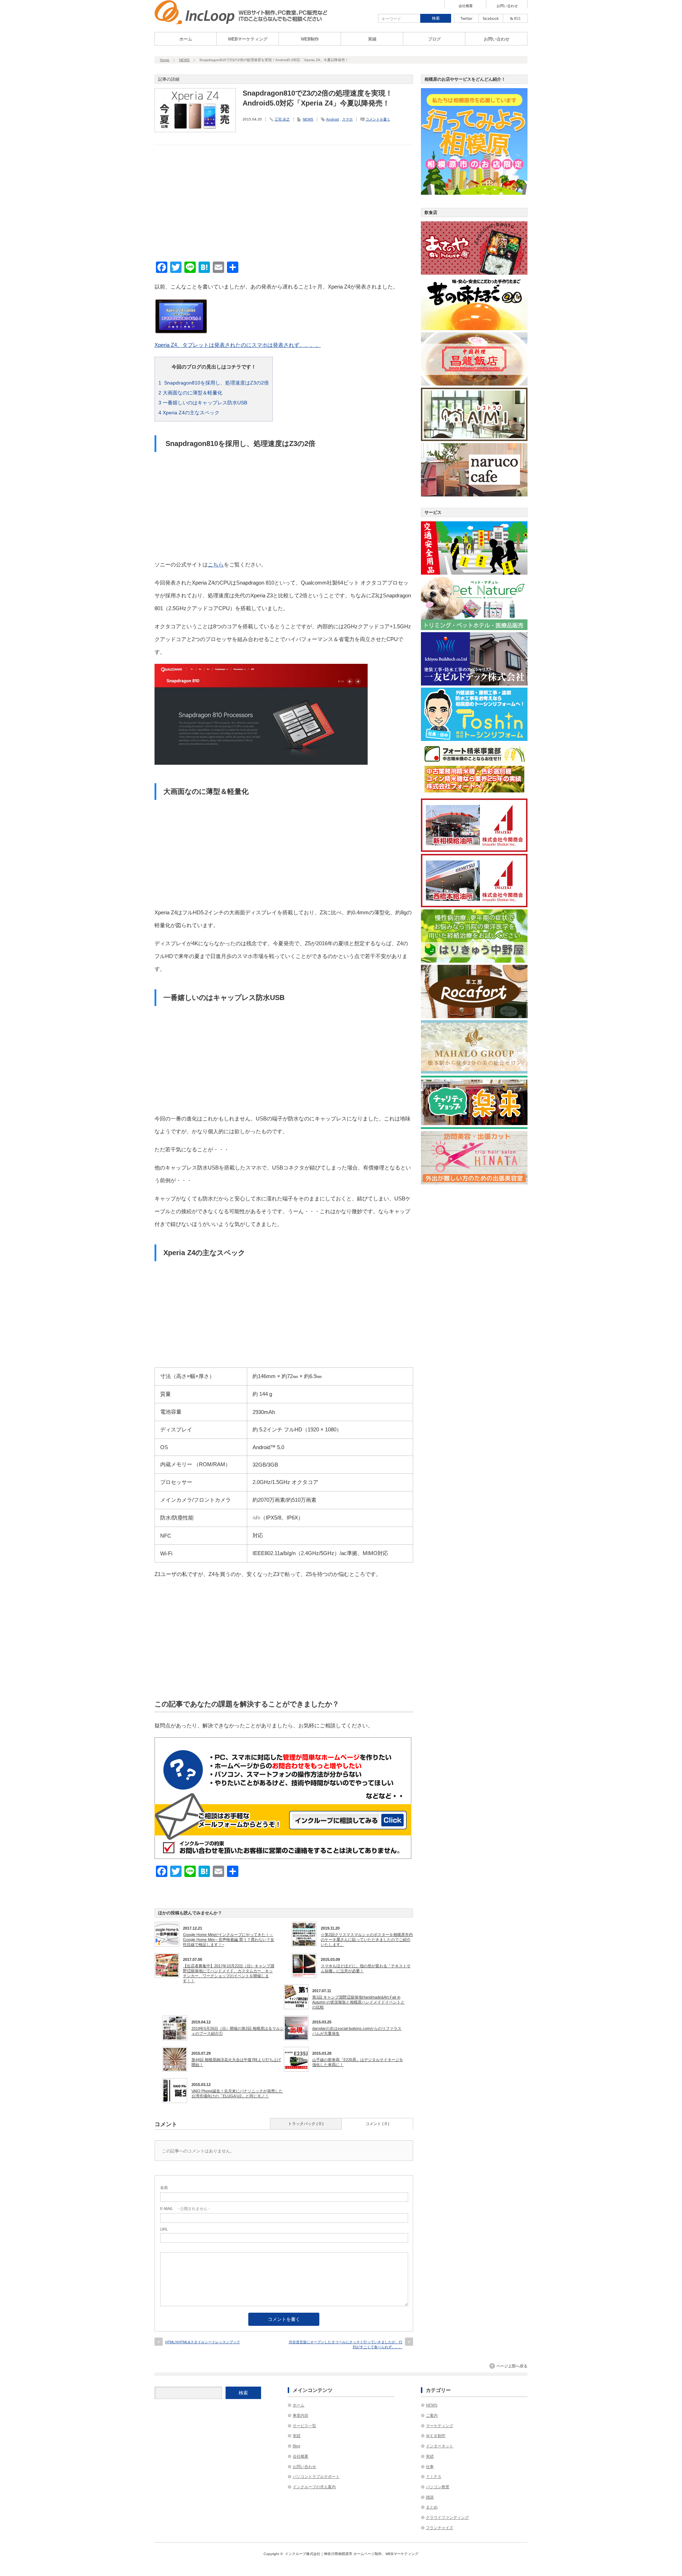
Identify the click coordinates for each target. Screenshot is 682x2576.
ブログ (434, 39)
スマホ (347, 119)
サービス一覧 (304, 2426)
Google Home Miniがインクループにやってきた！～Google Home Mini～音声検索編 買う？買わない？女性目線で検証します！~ (229, 1940)
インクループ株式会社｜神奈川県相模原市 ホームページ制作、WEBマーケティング (352, 2554)
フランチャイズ (440, 2528)
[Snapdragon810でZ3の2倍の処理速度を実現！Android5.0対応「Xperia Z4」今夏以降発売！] (241, 22)
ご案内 (432, 2415)
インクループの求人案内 (314, 2487)
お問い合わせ (507, 6)
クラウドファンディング (447, 2517)
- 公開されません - (185, 2209)
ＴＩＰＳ (434, 2476)
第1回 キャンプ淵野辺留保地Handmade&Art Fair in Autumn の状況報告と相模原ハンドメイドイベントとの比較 (358, 2002)
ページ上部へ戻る (512, 2366)
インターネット (440, 2446)
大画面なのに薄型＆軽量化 (190, 393)
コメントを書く (378, 119)
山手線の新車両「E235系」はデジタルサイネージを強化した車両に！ (358, 2062)
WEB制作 (310, 39)
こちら (216, 564)
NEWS (184, 60)
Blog (296, 2446)
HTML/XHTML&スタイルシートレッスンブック (203, 2342)
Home (165, 60)
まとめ (432, 2507)
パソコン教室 (438, 2487)
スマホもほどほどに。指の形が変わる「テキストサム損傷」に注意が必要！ (366, 1968)
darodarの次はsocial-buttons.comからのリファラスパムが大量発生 (357, 2031)
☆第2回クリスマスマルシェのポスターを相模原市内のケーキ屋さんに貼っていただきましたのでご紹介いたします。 (367, 1940)
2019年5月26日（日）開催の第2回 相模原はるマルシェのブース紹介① (238, 2031)
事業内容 (301, 2415)
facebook (491, 18)
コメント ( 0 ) (377, 2124)
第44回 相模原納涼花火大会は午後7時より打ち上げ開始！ (236, 2062)
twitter (466, 18)
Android (332, 119)
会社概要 (466, 6)
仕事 (430, 2467)
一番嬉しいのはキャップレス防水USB (203, 403)
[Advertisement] (284, 204)
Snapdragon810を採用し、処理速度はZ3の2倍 (214, 383)
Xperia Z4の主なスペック (189, 413)
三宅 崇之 (282, 119)
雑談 (430, 2497)
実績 (372, 39)
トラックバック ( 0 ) (306, 2124)
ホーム (186, 39)
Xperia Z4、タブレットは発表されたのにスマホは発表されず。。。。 (238, 345)
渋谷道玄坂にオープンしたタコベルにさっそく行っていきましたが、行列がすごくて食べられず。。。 (346, 2344)
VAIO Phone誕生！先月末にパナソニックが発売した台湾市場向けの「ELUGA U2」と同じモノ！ (237, 2093)
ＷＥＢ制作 (436, 2436)
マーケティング (440, 2426)
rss (515, 18)
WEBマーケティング (248, 39)
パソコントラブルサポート (316, 2476)
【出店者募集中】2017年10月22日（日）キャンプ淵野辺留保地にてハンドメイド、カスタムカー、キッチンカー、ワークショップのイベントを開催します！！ (229, 1973)
